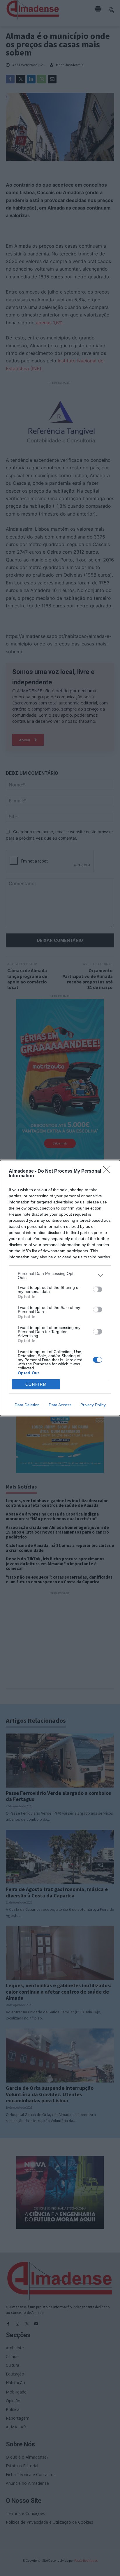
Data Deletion (27, 1405)
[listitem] (60, 1276)
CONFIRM (36, 1384)
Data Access (60, 1405)
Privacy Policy (93, 1405)
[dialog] (60, 1288)
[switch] (98, 1289)
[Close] (109, 1171)
